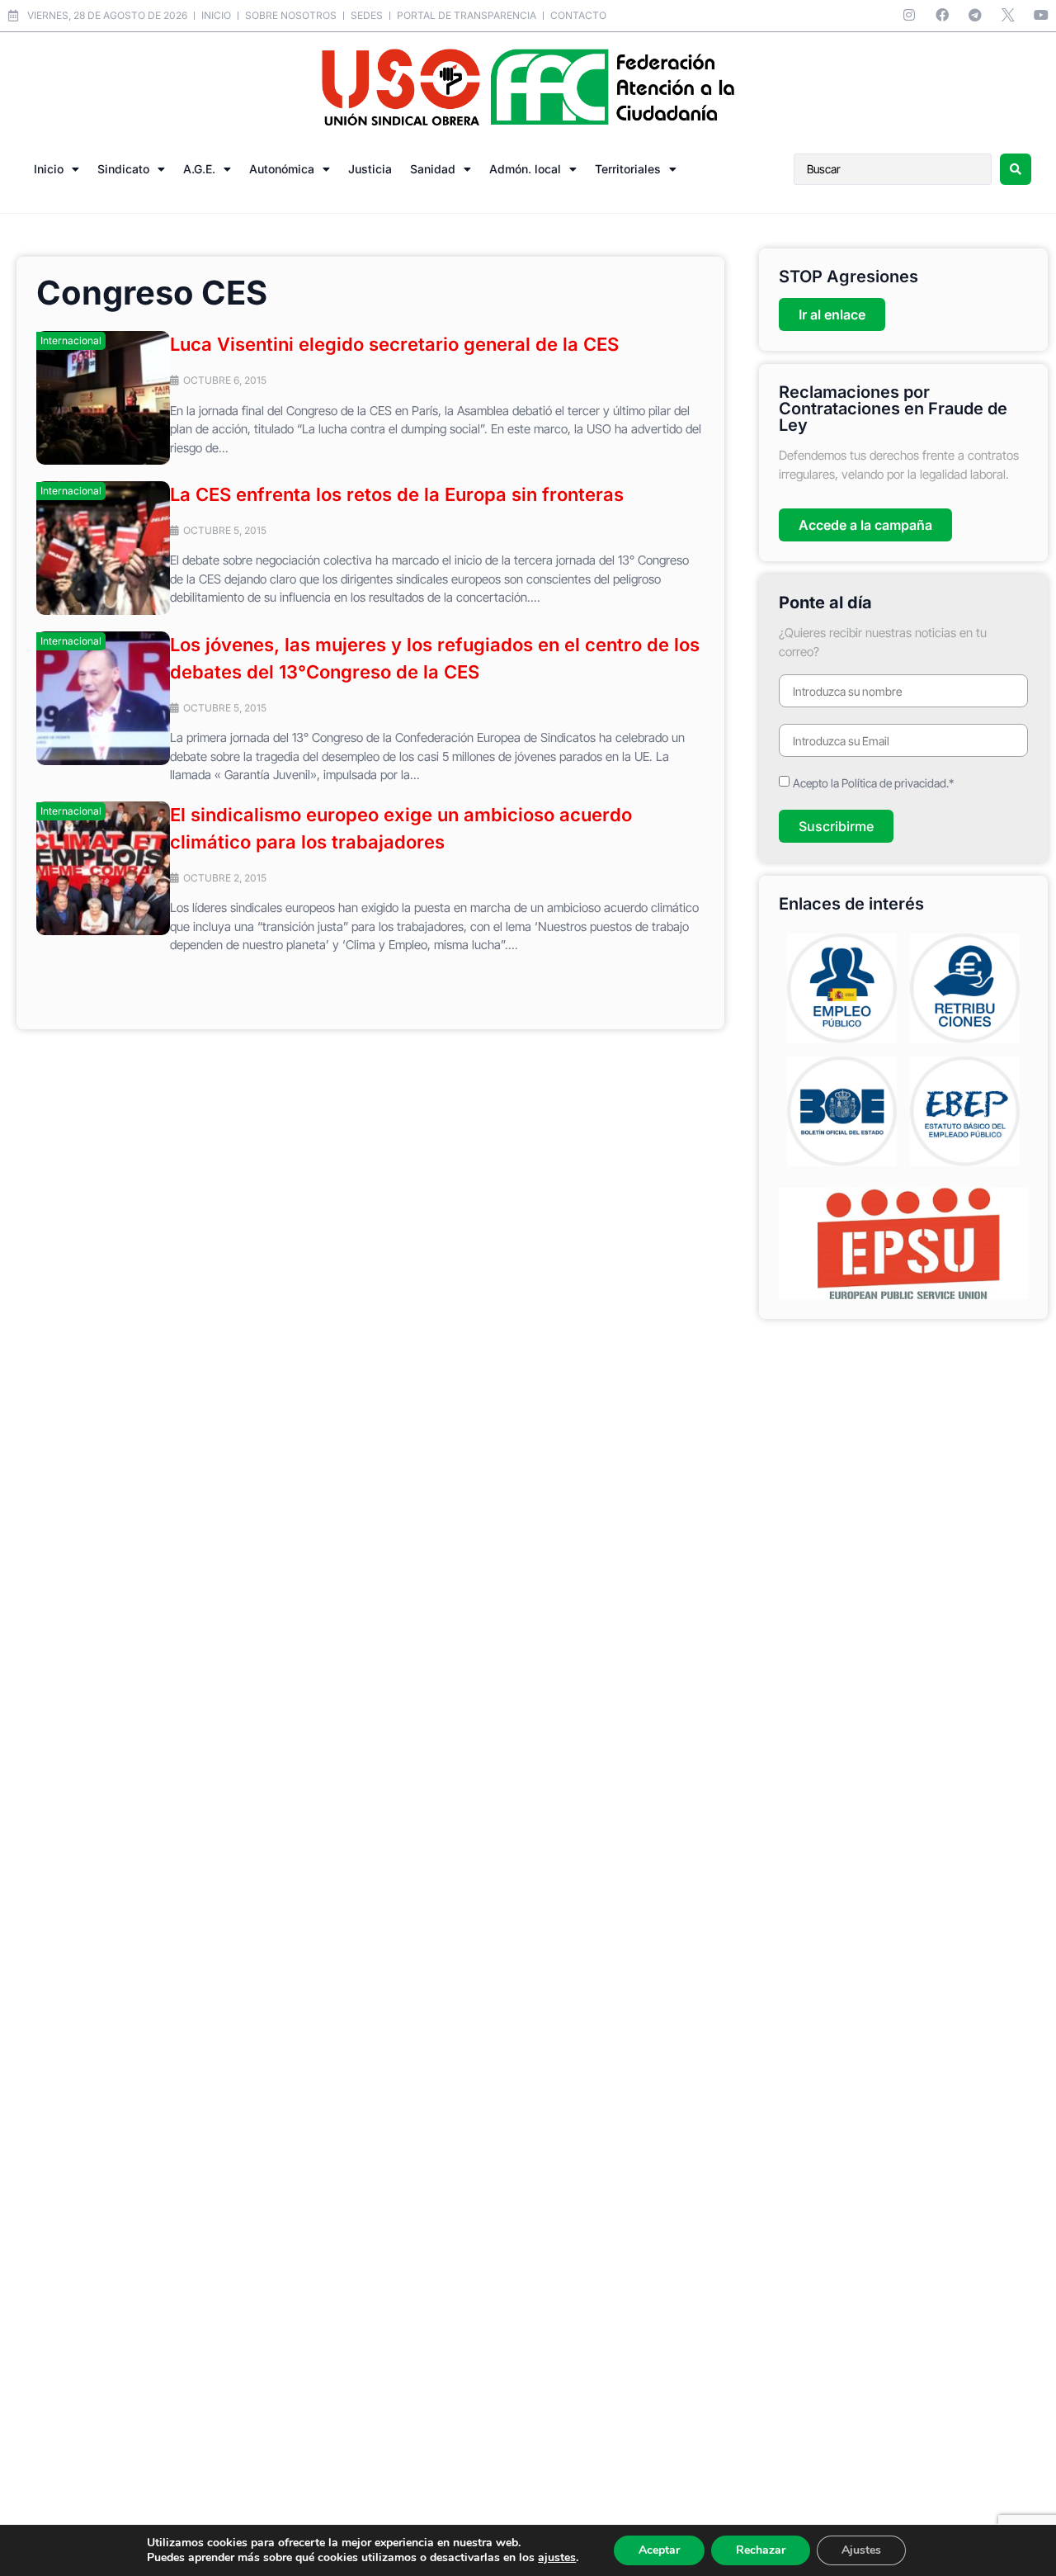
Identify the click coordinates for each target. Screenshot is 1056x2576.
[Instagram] (909, 15)
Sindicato (123, 169)
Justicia (370, 169)
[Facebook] (942, 15)
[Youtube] (1041, 15)
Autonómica (282, 169)
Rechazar (761, 2550)
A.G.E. (199, 169)
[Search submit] (1016, 169)
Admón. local (525, 169)
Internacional (71, 340)
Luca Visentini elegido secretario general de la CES (394, 344)
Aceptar (659, 2550)
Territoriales (628, 169)
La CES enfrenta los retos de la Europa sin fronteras (397, 494)
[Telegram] (975, 15)
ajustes (557, 2558)
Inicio (49, 169)
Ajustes (861, 2550)
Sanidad (433, 169)
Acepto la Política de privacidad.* (873, 783)
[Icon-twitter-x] (1008, 15)
